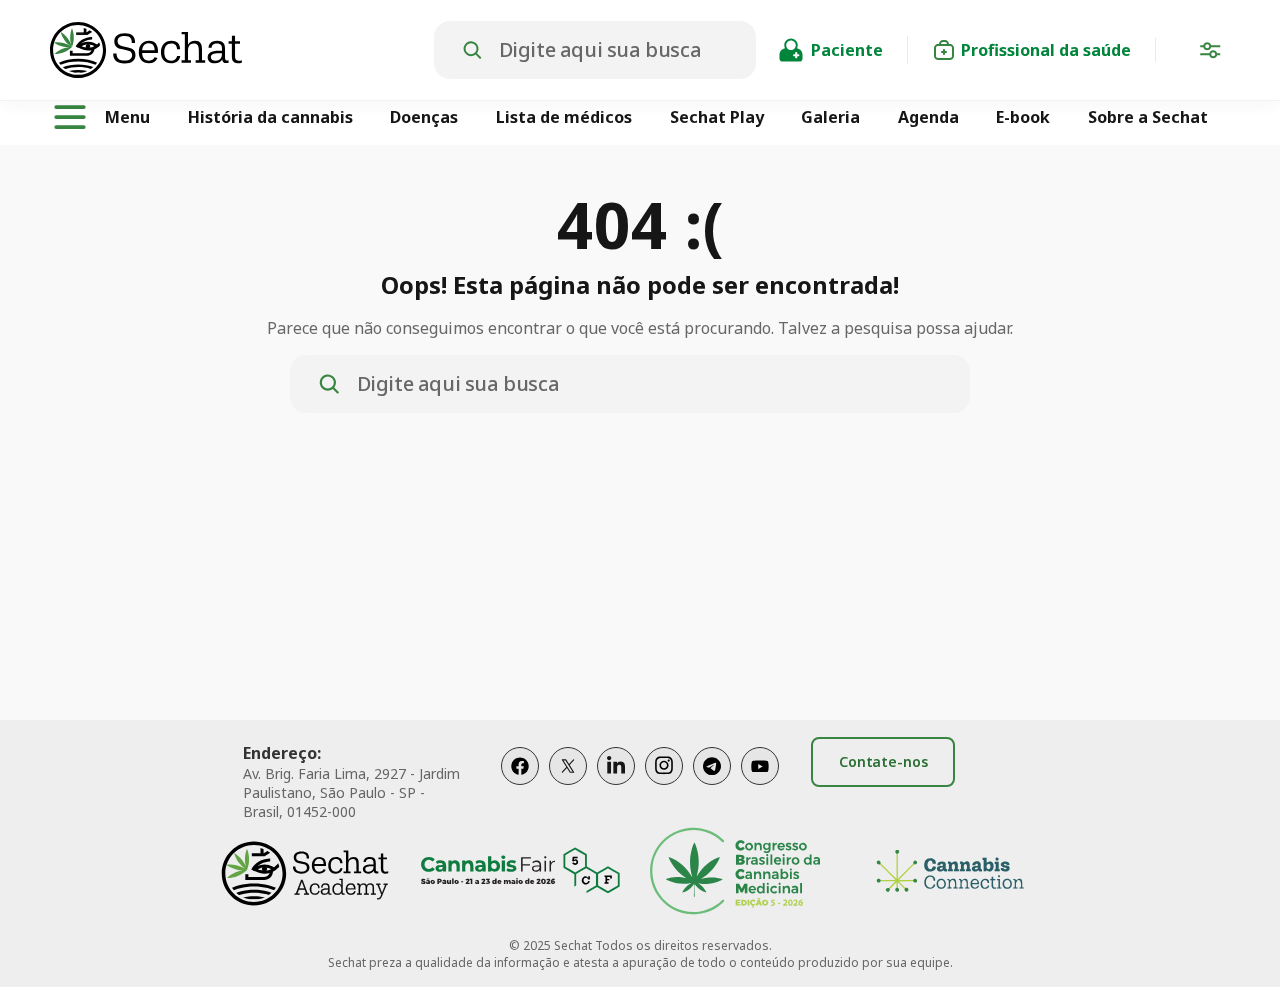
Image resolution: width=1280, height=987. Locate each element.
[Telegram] (712, 786)
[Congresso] (735, 873)
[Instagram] (664, 786)
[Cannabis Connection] (950, 873)
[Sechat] (242, 50)
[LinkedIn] (616, 786)
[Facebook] (520, 786)
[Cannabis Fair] (520, 873)
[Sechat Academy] (305, 873)
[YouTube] (760, 786)
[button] (1210, 54)
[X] (568, 786)
